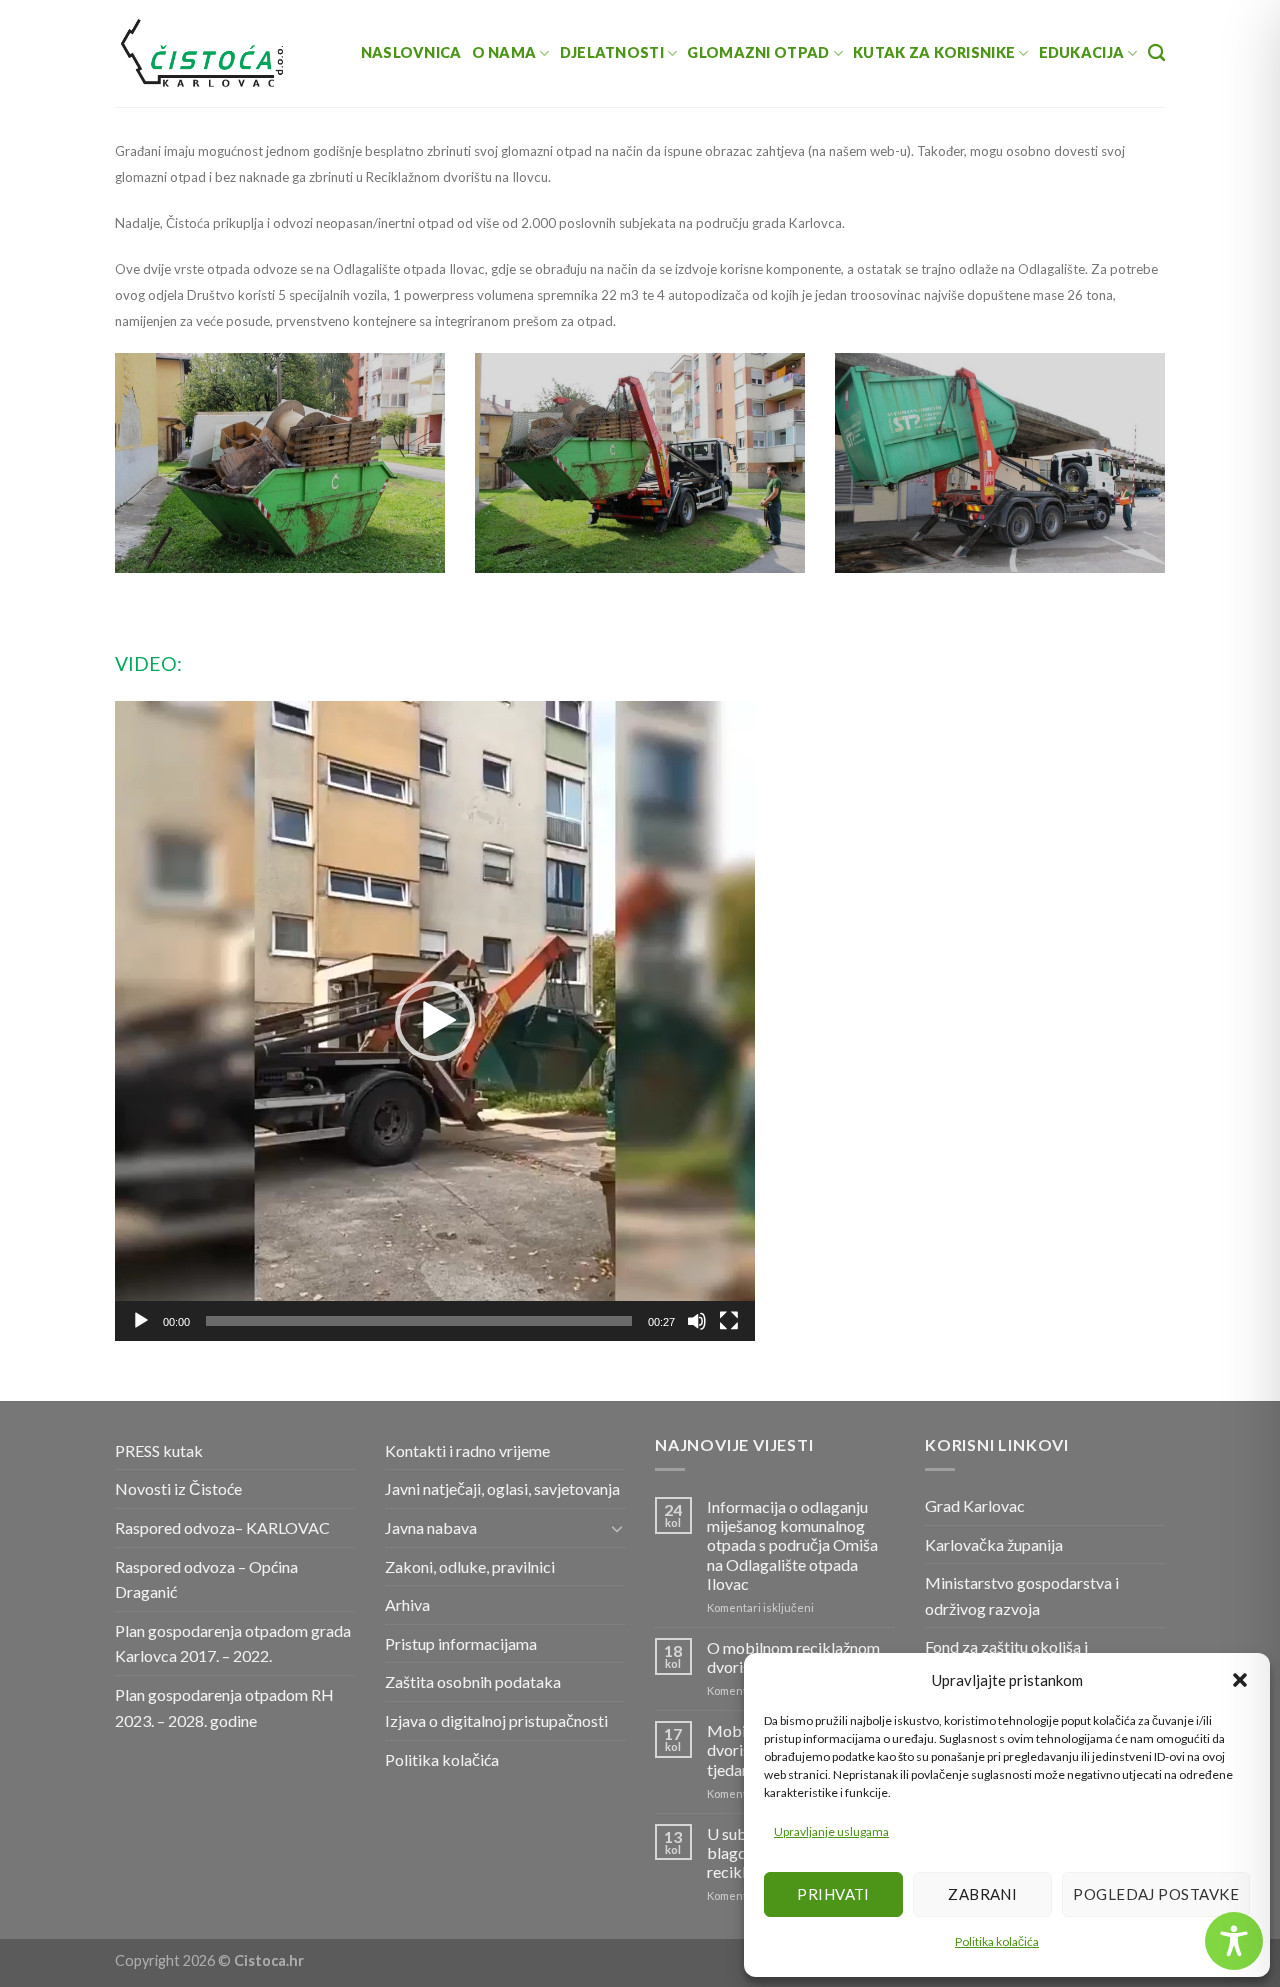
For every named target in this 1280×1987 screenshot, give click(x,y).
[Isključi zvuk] (697, 1321)
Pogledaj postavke (1156, 1894)
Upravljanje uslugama (831, 1831)
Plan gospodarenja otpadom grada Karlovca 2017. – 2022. (233, 1643)
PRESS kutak (159, 1450)
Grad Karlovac (975, 1505)
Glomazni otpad (758, 52)
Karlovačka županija (994, 1544)
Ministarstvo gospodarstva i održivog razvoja (1022, 1595)
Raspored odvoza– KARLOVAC (222, 1527)
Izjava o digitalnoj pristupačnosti (496, 1720)
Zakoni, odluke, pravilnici (470, 1566)
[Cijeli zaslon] (729, 1321)
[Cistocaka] (203, 53)
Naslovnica (411, 52)
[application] (435, 1021)
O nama (504, 52)
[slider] (419, 1321)
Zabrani (982, 1894)
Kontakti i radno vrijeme (467, 1450)
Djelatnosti (612, 52)
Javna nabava (431, 1527)
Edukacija (1082, 52)
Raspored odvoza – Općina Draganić (206, 1579)
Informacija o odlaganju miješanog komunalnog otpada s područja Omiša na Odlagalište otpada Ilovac (792, 1545)
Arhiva (407, 1604)
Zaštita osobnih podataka (473, 1681)
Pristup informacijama (461, 1643)
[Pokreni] (141, 1321)
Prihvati (833, 1894)
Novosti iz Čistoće (178, 1488)
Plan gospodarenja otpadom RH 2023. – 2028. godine (224, 1707)
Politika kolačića (997, 1941)
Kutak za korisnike (934, 52)
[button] (1240, 1680)
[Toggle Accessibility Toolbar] (1234, 1941)
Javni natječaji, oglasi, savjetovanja (502, 1488)
